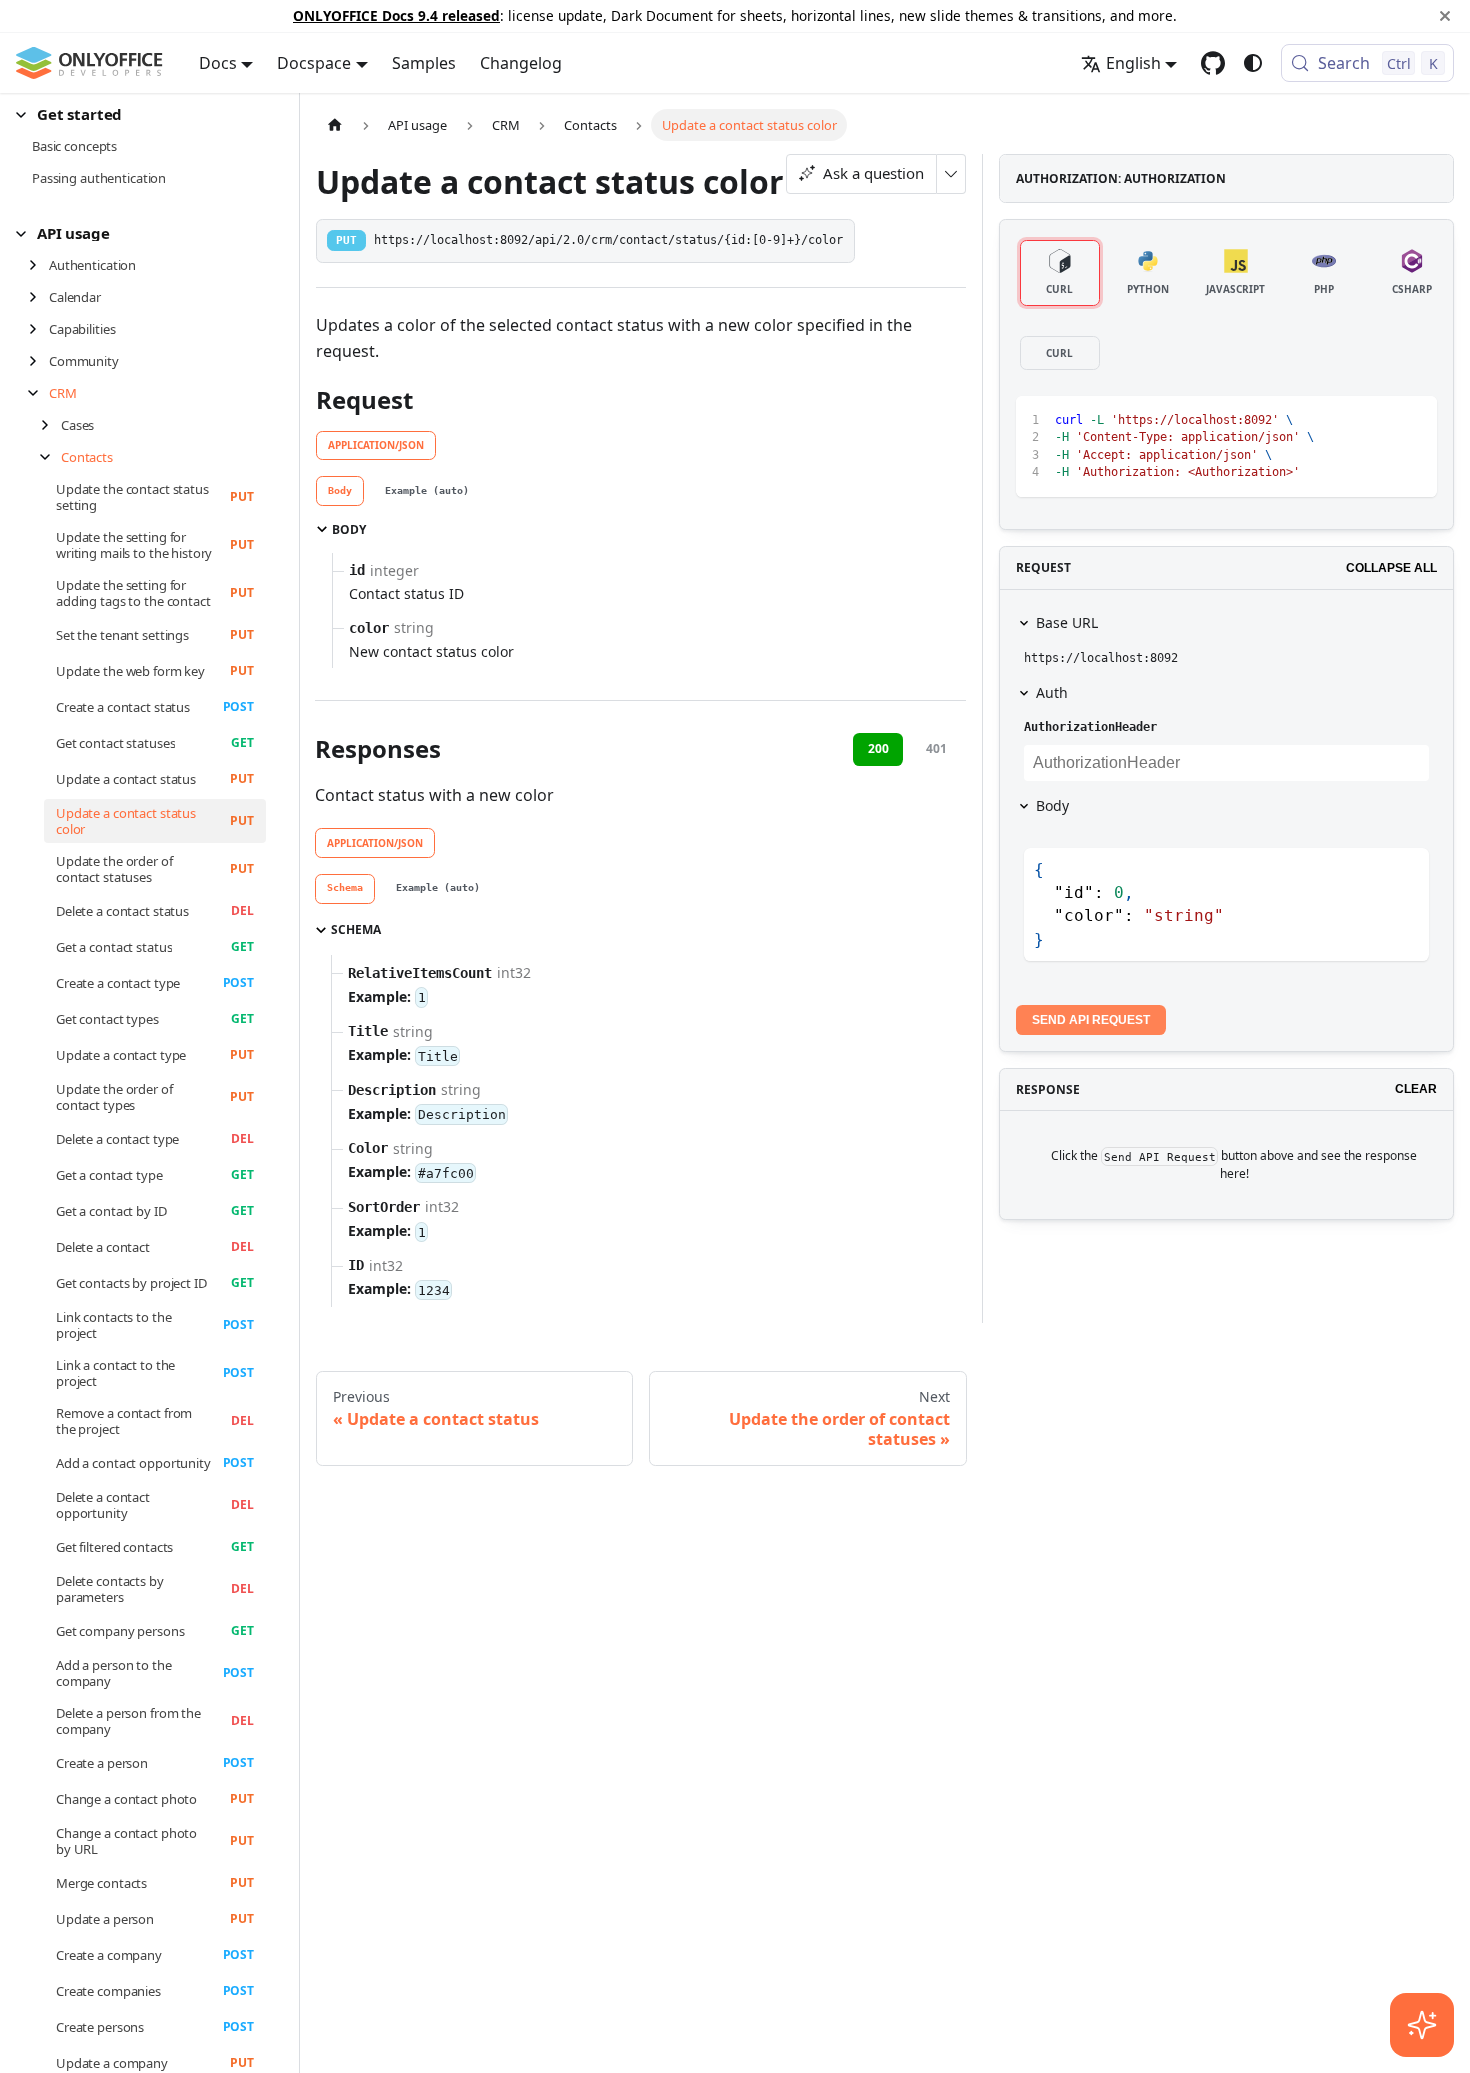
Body (1052, 805)
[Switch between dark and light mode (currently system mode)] (1253, 63)
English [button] (1133, 63)
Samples (424, 63)
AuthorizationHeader (1090, 727)
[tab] (340, 491)
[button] (141, 114)
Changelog (521, 63)
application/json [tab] (376, 445)
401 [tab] (936, 748)
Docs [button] (218, 63)
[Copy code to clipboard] (1376, 420)
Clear (1416, 1089)
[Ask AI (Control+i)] (1422, 2025)
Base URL (1067, 622)
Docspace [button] (314, 63)
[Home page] (335, 124)
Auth (1052, 692)
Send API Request (1091, 1020)
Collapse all (1391, 568)
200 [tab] (878, 748)
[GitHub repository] (1213, 63)
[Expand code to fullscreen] (1412, 420)
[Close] (1445, 16)
